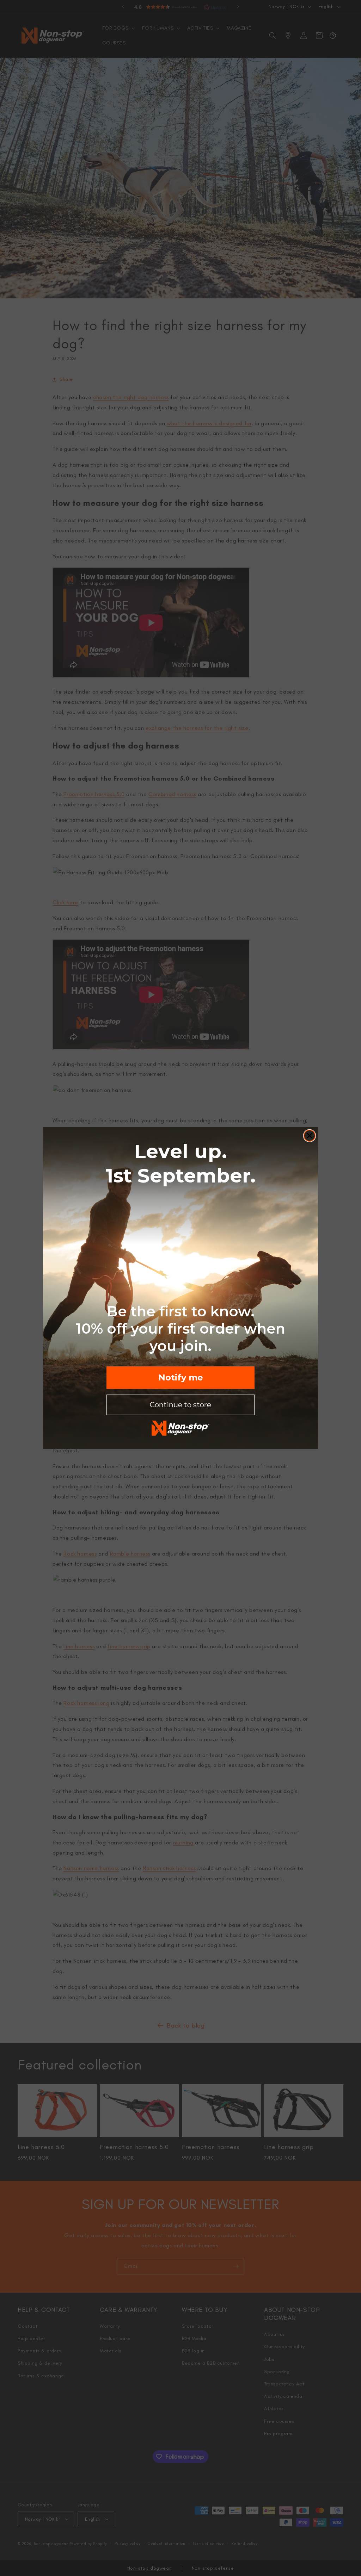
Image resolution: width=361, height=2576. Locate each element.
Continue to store (180, 1405)
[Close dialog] (310, 1136)
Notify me (181, 1377)
